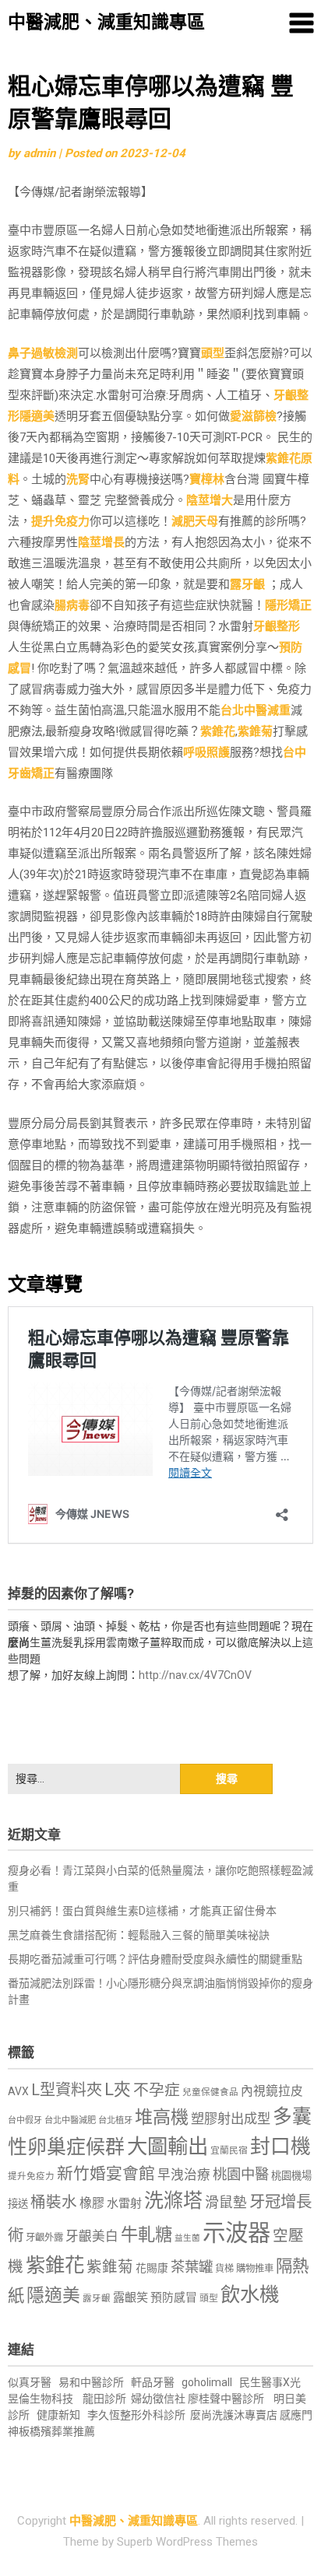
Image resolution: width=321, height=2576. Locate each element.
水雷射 (124, 2203)
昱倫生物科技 (41, 2399)
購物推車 (255, 2268)
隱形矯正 (288, 605)
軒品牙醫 (153, 2382)
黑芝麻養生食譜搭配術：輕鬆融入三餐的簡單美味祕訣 (139, 1935)
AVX (18, 2091)
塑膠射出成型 (231, 2119)
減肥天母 (195, 521)
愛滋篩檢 (253, 416)
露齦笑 (131, 2297)
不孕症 (157, 2090)
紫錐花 (218, 731)
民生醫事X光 (270, 2382)
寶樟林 (207, 479)
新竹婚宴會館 (106, 2174)
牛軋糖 (146, 2234)
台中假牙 (25, 2120)
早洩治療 (184, 2175)
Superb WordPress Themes (187, 2542)
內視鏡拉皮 (272, 2091)
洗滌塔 (173, 2201)
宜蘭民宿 (229, 2150)
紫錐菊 (255, 731)
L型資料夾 (67, 2090)
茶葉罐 (192, 2267)
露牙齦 (247, 584)
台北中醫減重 (256, 710)
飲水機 (250, 2294)
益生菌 (187, 2238)
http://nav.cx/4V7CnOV (195, 1675)
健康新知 (58, 2415)
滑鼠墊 (226, 2203)
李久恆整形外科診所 (138, 2415)
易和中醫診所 (91, 2382)
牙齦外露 (44, 2237)
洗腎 (78, 479)
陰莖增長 (101, 542)
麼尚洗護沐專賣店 (235, 2415)
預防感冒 (174, 2297)
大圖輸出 (168, 2147)
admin (39, 153)
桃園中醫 (241, 2174)
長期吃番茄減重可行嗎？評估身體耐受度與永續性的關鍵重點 (155, 1959)
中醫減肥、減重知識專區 (106, 22)
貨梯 (224, 2269)
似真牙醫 (30, 2382)
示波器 (236, 2233)
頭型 (213, 353)
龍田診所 (104, 2399)
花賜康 (152, 2268)
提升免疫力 (60, 521)
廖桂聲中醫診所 (226, 2399)
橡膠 (92, 2203)
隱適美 (37, 416)
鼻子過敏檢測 (43, 353)
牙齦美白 (92, 2236)
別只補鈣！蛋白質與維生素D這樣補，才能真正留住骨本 (142, 1911)
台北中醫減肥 (70, 2120)
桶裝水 (54, 2202)
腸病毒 (72, 605)
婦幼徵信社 (159, 2399)
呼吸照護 (206, 752)
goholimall (207, 2382)
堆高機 (162, 2117)
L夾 (118, 2089)
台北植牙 (115, 2120)
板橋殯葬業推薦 (57, 2431)
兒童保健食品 (210, 2092)
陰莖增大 (210, 500)
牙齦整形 (277, 626)
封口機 (280, 2147)
